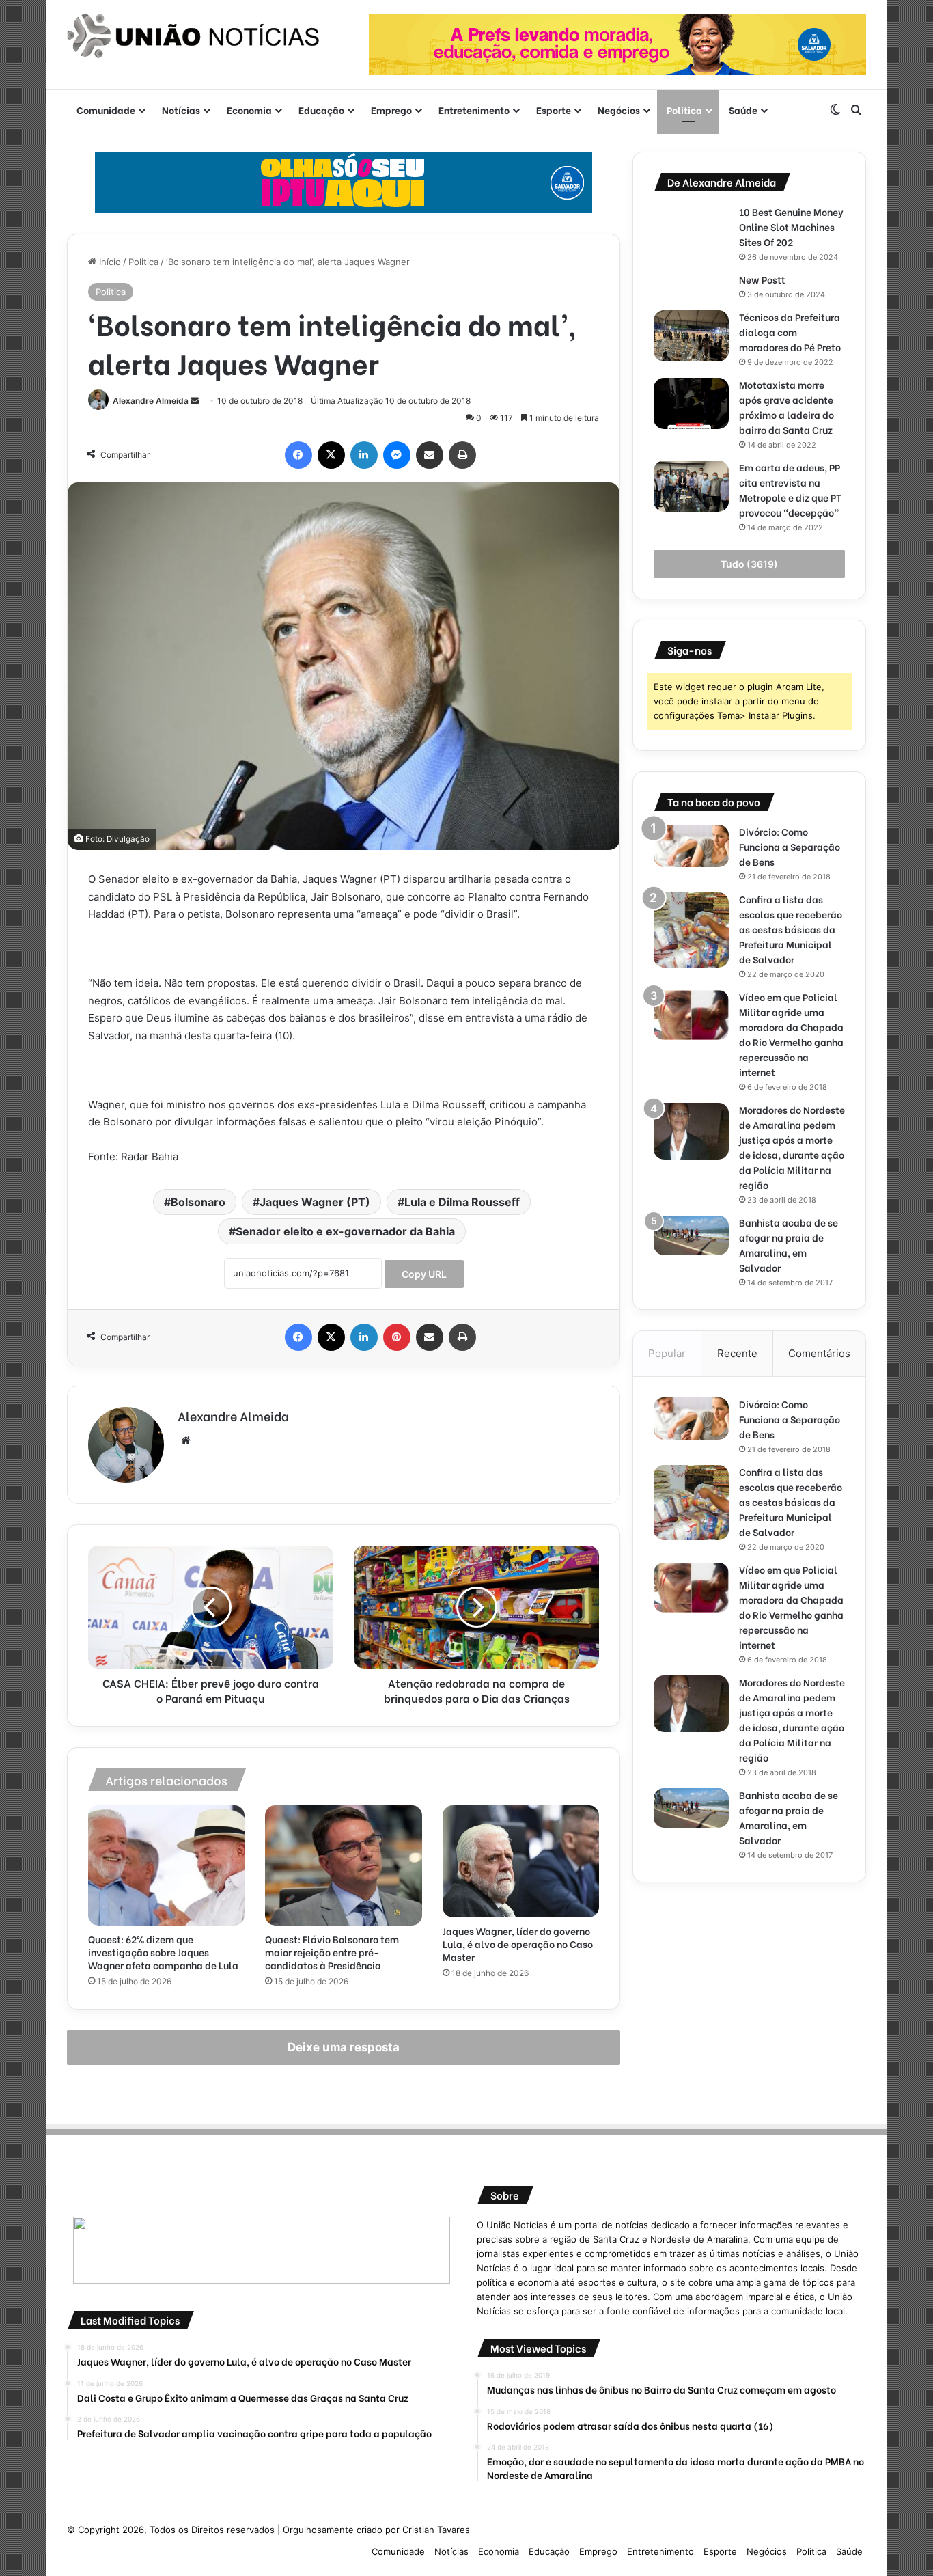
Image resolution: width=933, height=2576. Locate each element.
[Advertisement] (749, 1999)
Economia (249, 110)
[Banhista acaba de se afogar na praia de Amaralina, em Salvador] (691, 1235)
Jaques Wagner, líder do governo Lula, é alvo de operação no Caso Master (518, 1944)
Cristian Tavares (436, 2530)
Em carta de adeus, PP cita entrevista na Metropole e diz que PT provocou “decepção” (790, 490)
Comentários (819, 1353)
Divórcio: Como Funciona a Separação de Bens (790, 846)
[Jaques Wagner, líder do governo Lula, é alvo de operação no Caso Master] (521, 1861)
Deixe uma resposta (344, 2047)
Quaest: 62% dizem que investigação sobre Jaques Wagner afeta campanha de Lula (163, 1952)
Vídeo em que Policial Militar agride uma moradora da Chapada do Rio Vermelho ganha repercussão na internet (791, 1034)
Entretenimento (474, 110)
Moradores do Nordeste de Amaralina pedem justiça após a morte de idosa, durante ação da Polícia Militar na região (792, 1147)
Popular (667, 1353)
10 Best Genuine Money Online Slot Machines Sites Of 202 (791, 227)
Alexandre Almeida (151, 401)
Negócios (619, 110)
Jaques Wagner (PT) (315, 1202)
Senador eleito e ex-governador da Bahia (345, 1231)
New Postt (762, 279)
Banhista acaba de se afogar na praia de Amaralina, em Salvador (789, 1245)
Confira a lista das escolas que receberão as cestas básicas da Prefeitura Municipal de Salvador (791, 929)
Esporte (554, 110)
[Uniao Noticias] (193, 36)
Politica (684, 110)
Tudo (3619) (749, 564)
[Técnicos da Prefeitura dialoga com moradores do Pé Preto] (691, 336)
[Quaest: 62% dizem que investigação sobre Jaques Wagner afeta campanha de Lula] (166, 1865)
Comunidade (106, 110)
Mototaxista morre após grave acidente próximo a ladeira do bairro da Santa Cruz (787, 407)
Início (109, 262)
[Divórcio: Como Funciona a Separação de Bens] (691, 846)
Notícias (181, 110)
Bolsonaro (198, 1202)
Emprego (391, 110)
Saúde (743, 110)
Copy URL (424, 1274)
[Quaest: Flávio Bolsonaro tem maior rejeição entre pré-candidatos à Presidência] (343, 1865)
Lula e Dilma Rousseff (462, 1202)
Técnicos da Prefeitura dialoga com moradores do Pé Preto (790, 332)
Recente (737, 1353)
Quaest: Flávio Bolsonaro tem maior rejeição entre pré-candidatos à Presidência (332, 1952)
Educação (321, 110)
